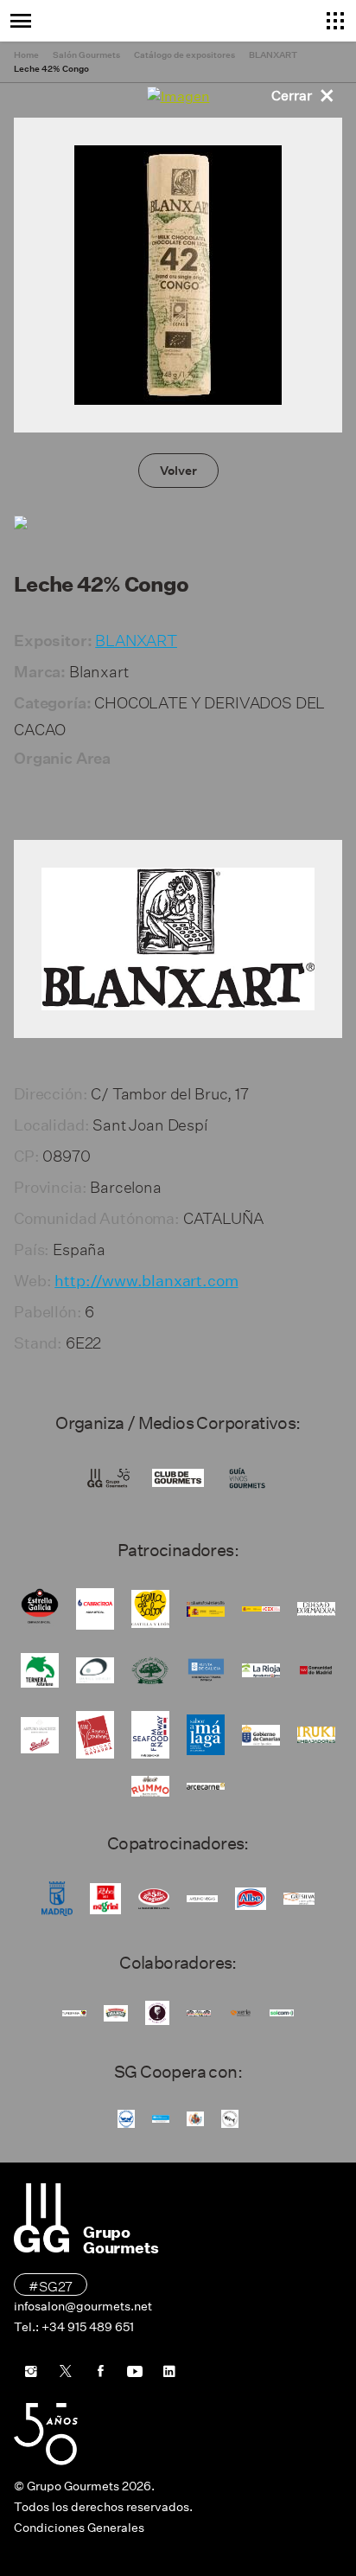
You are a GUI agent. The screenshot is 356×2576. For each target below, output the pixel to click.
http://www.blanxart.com (146, 1281)
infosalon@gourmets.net (83, 2306)
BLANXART (136, 638)
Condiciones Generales (79, 2528)
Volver (178, 471)
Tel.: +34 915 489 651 (74, 2327)
